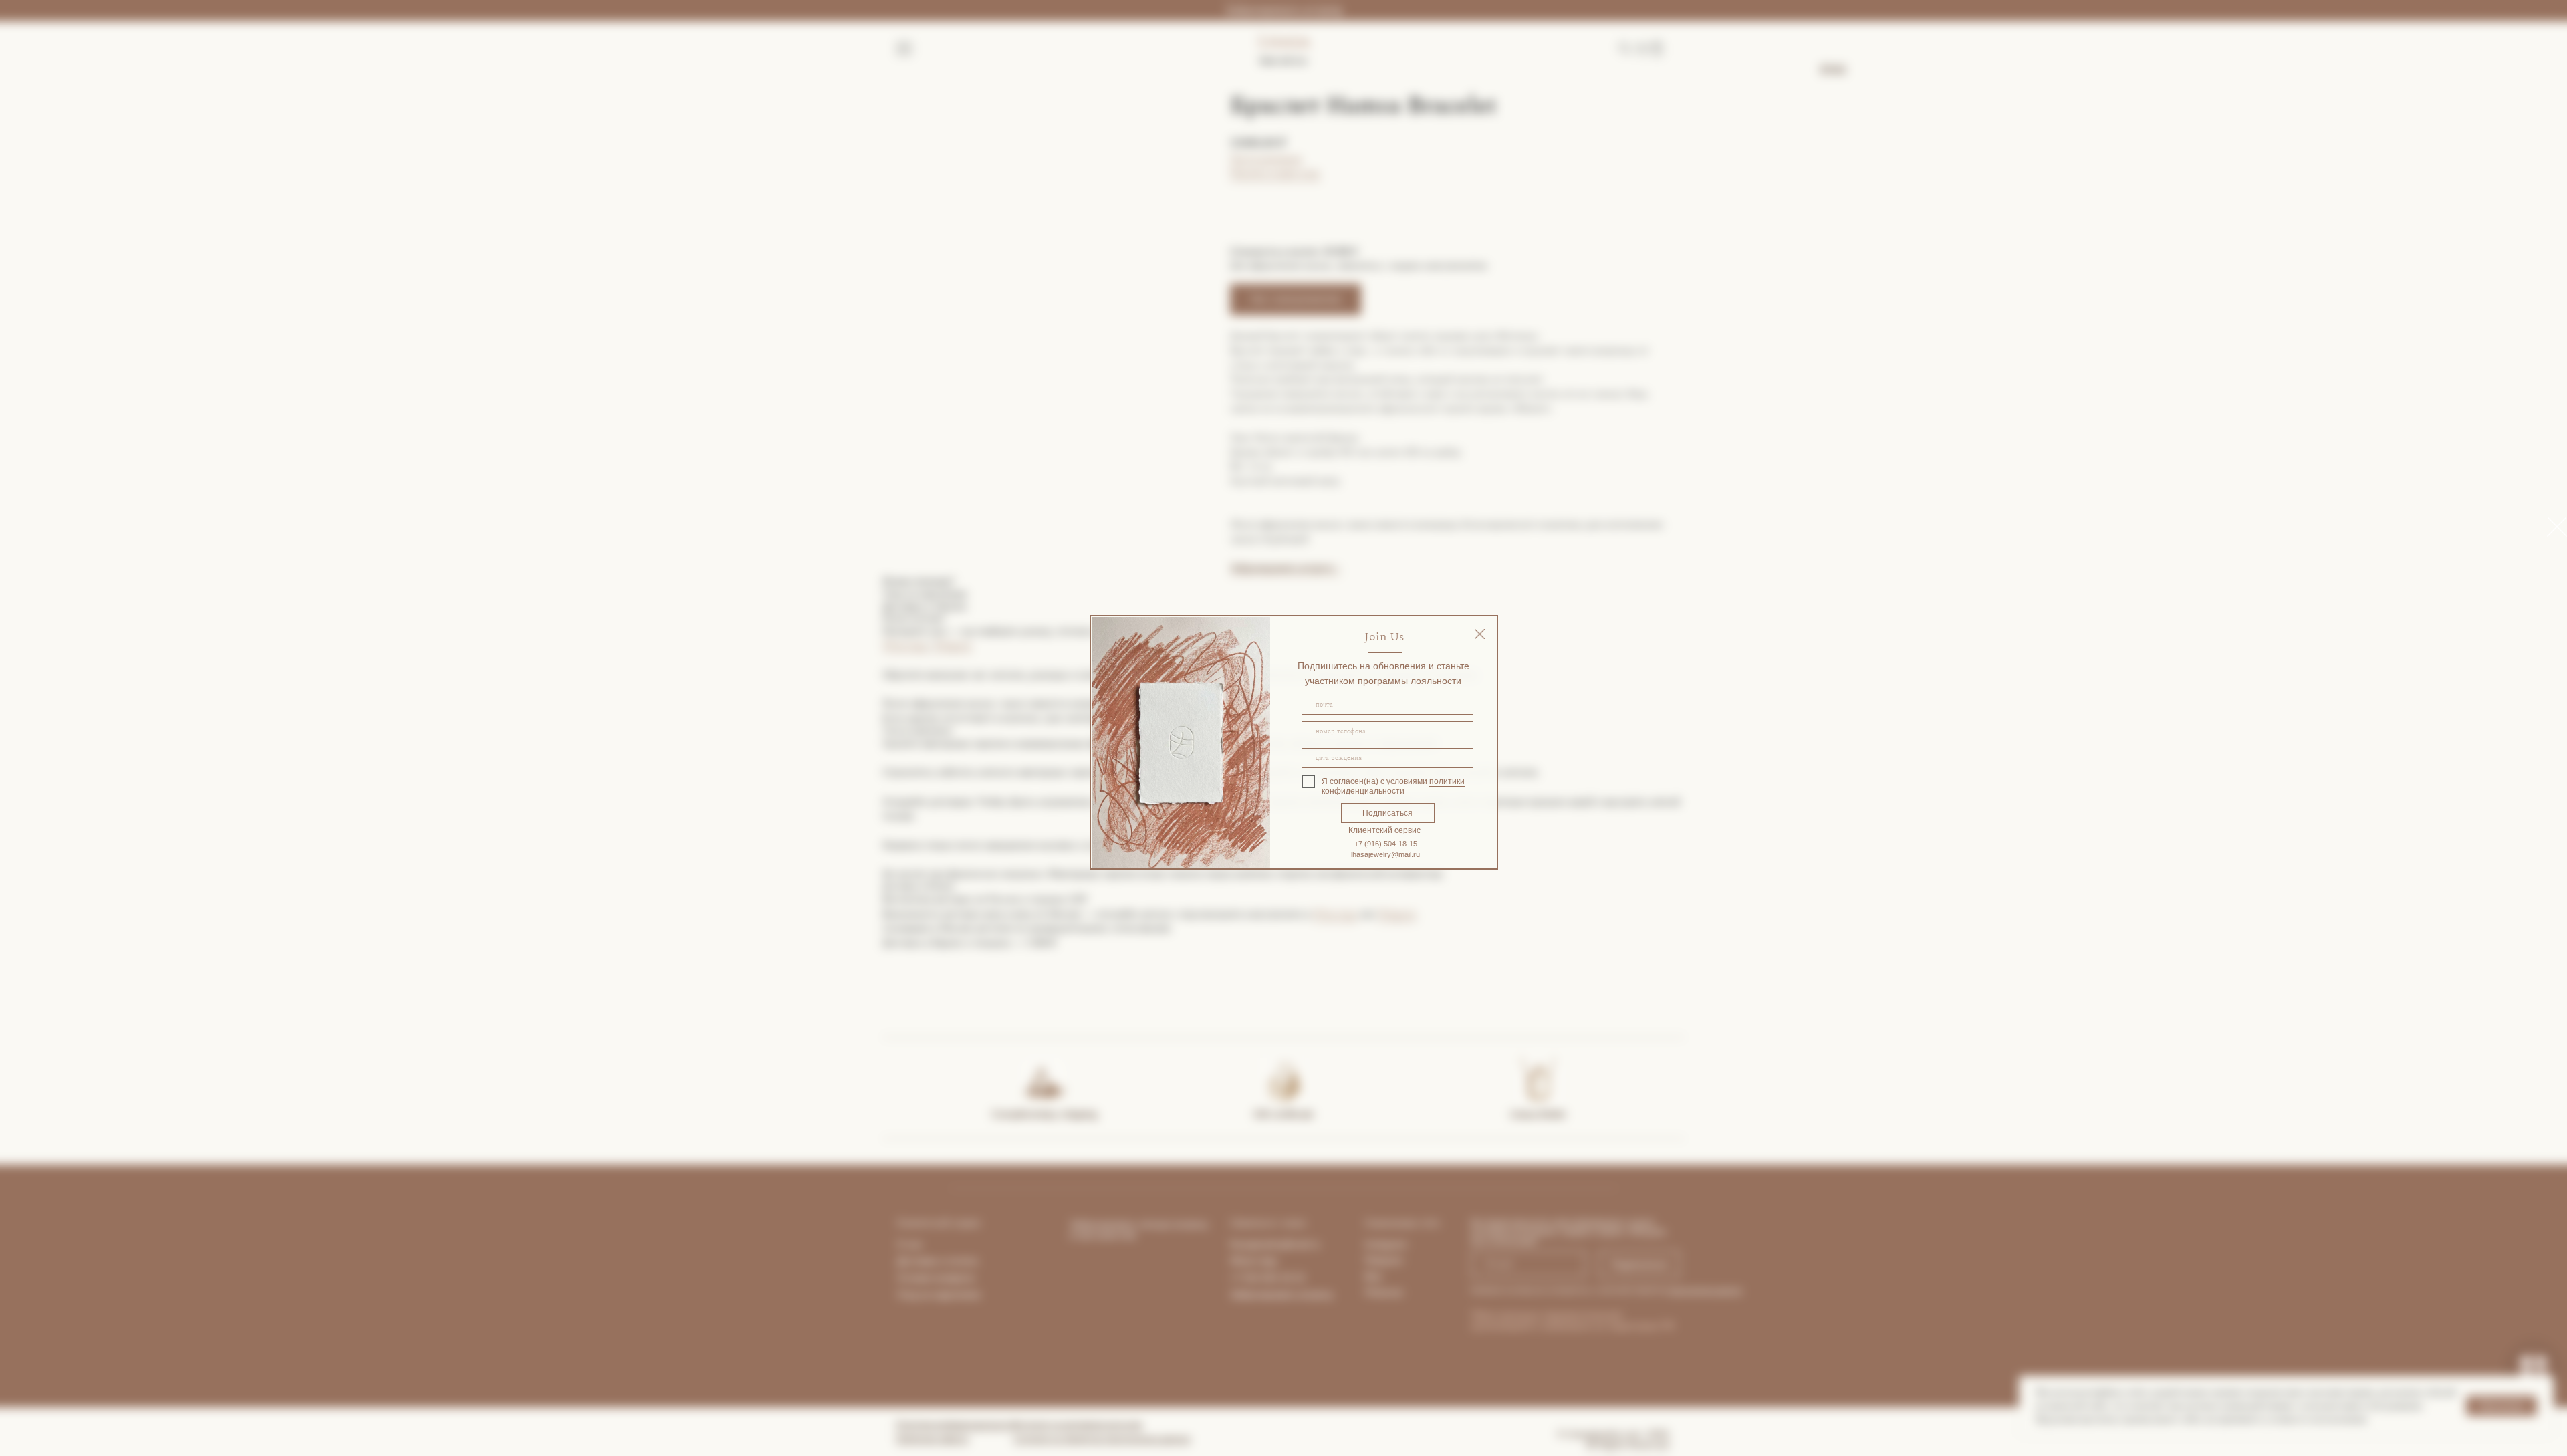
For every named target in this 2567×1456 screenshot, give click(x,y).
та (973, 1261)
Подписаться (1387, 813)
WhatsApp (906, 645)
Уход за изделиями (939, 1294)
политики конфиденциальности (1393, 786)
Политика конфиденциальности (957, 1425)
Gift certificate (1283, 1114)
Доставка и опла (933, 1261)
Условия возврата (936, 1278)
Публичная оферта (932, 1439)
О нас (910, 1244)
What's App (1254, 1261)
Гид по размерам (1266, 159)
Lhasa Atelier (1538, 1114)
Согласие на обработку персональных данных (1102, 1439)
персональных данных (1705, 1290)
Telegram (952, 645)
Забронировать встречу (1283, 10)
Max (1373, 1276)
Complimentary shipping (1044, 1114)
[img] (1480, 634)
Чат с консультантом (1296, 299)
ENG (1833, 70)
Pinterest (1384, 1292)
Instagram (1386, 1244)
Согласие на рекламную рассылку (1078, 1425)
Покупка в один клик (1275, 173)
